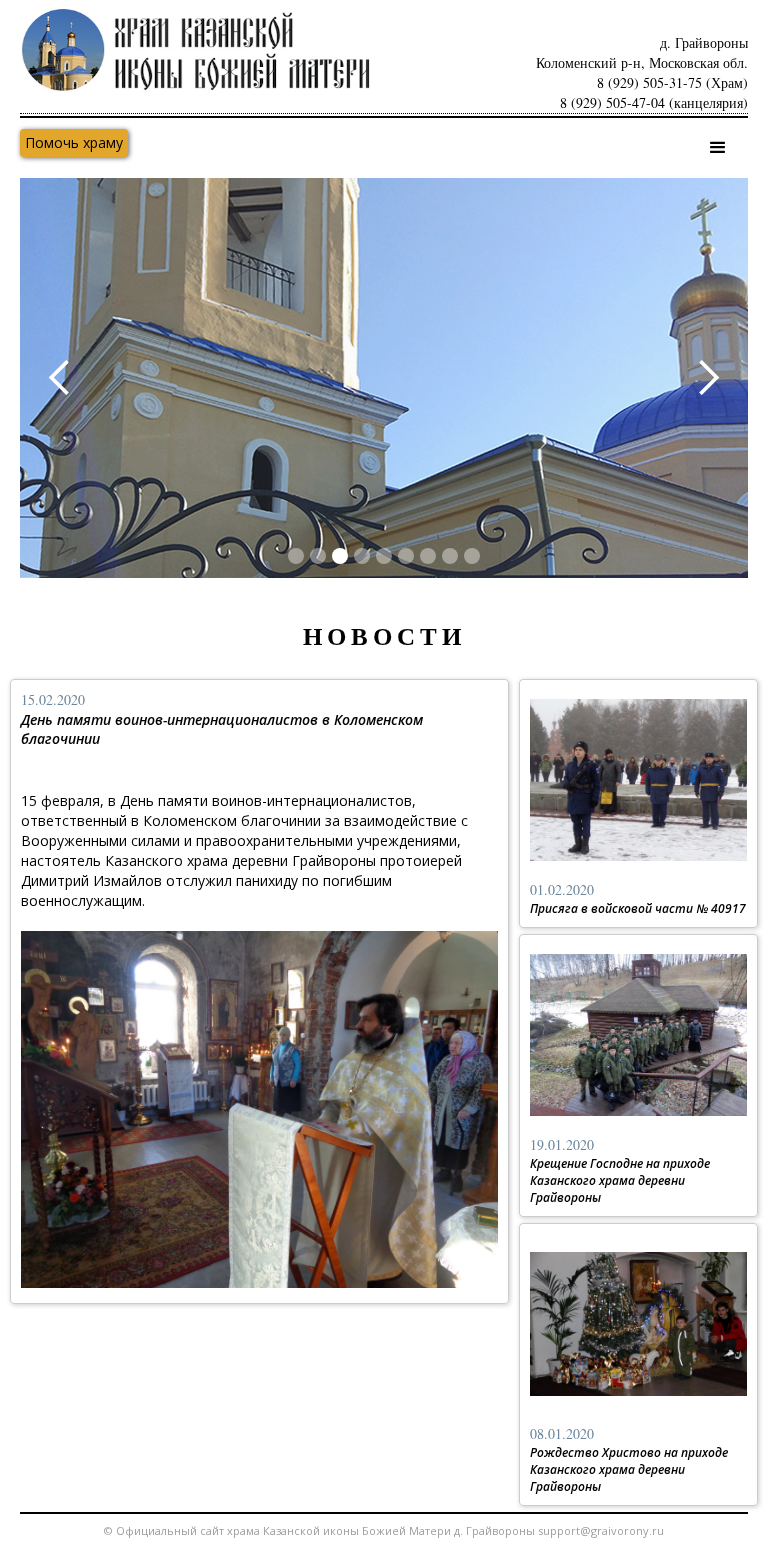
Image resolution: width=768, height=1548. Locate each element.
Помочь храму (74, 142)
